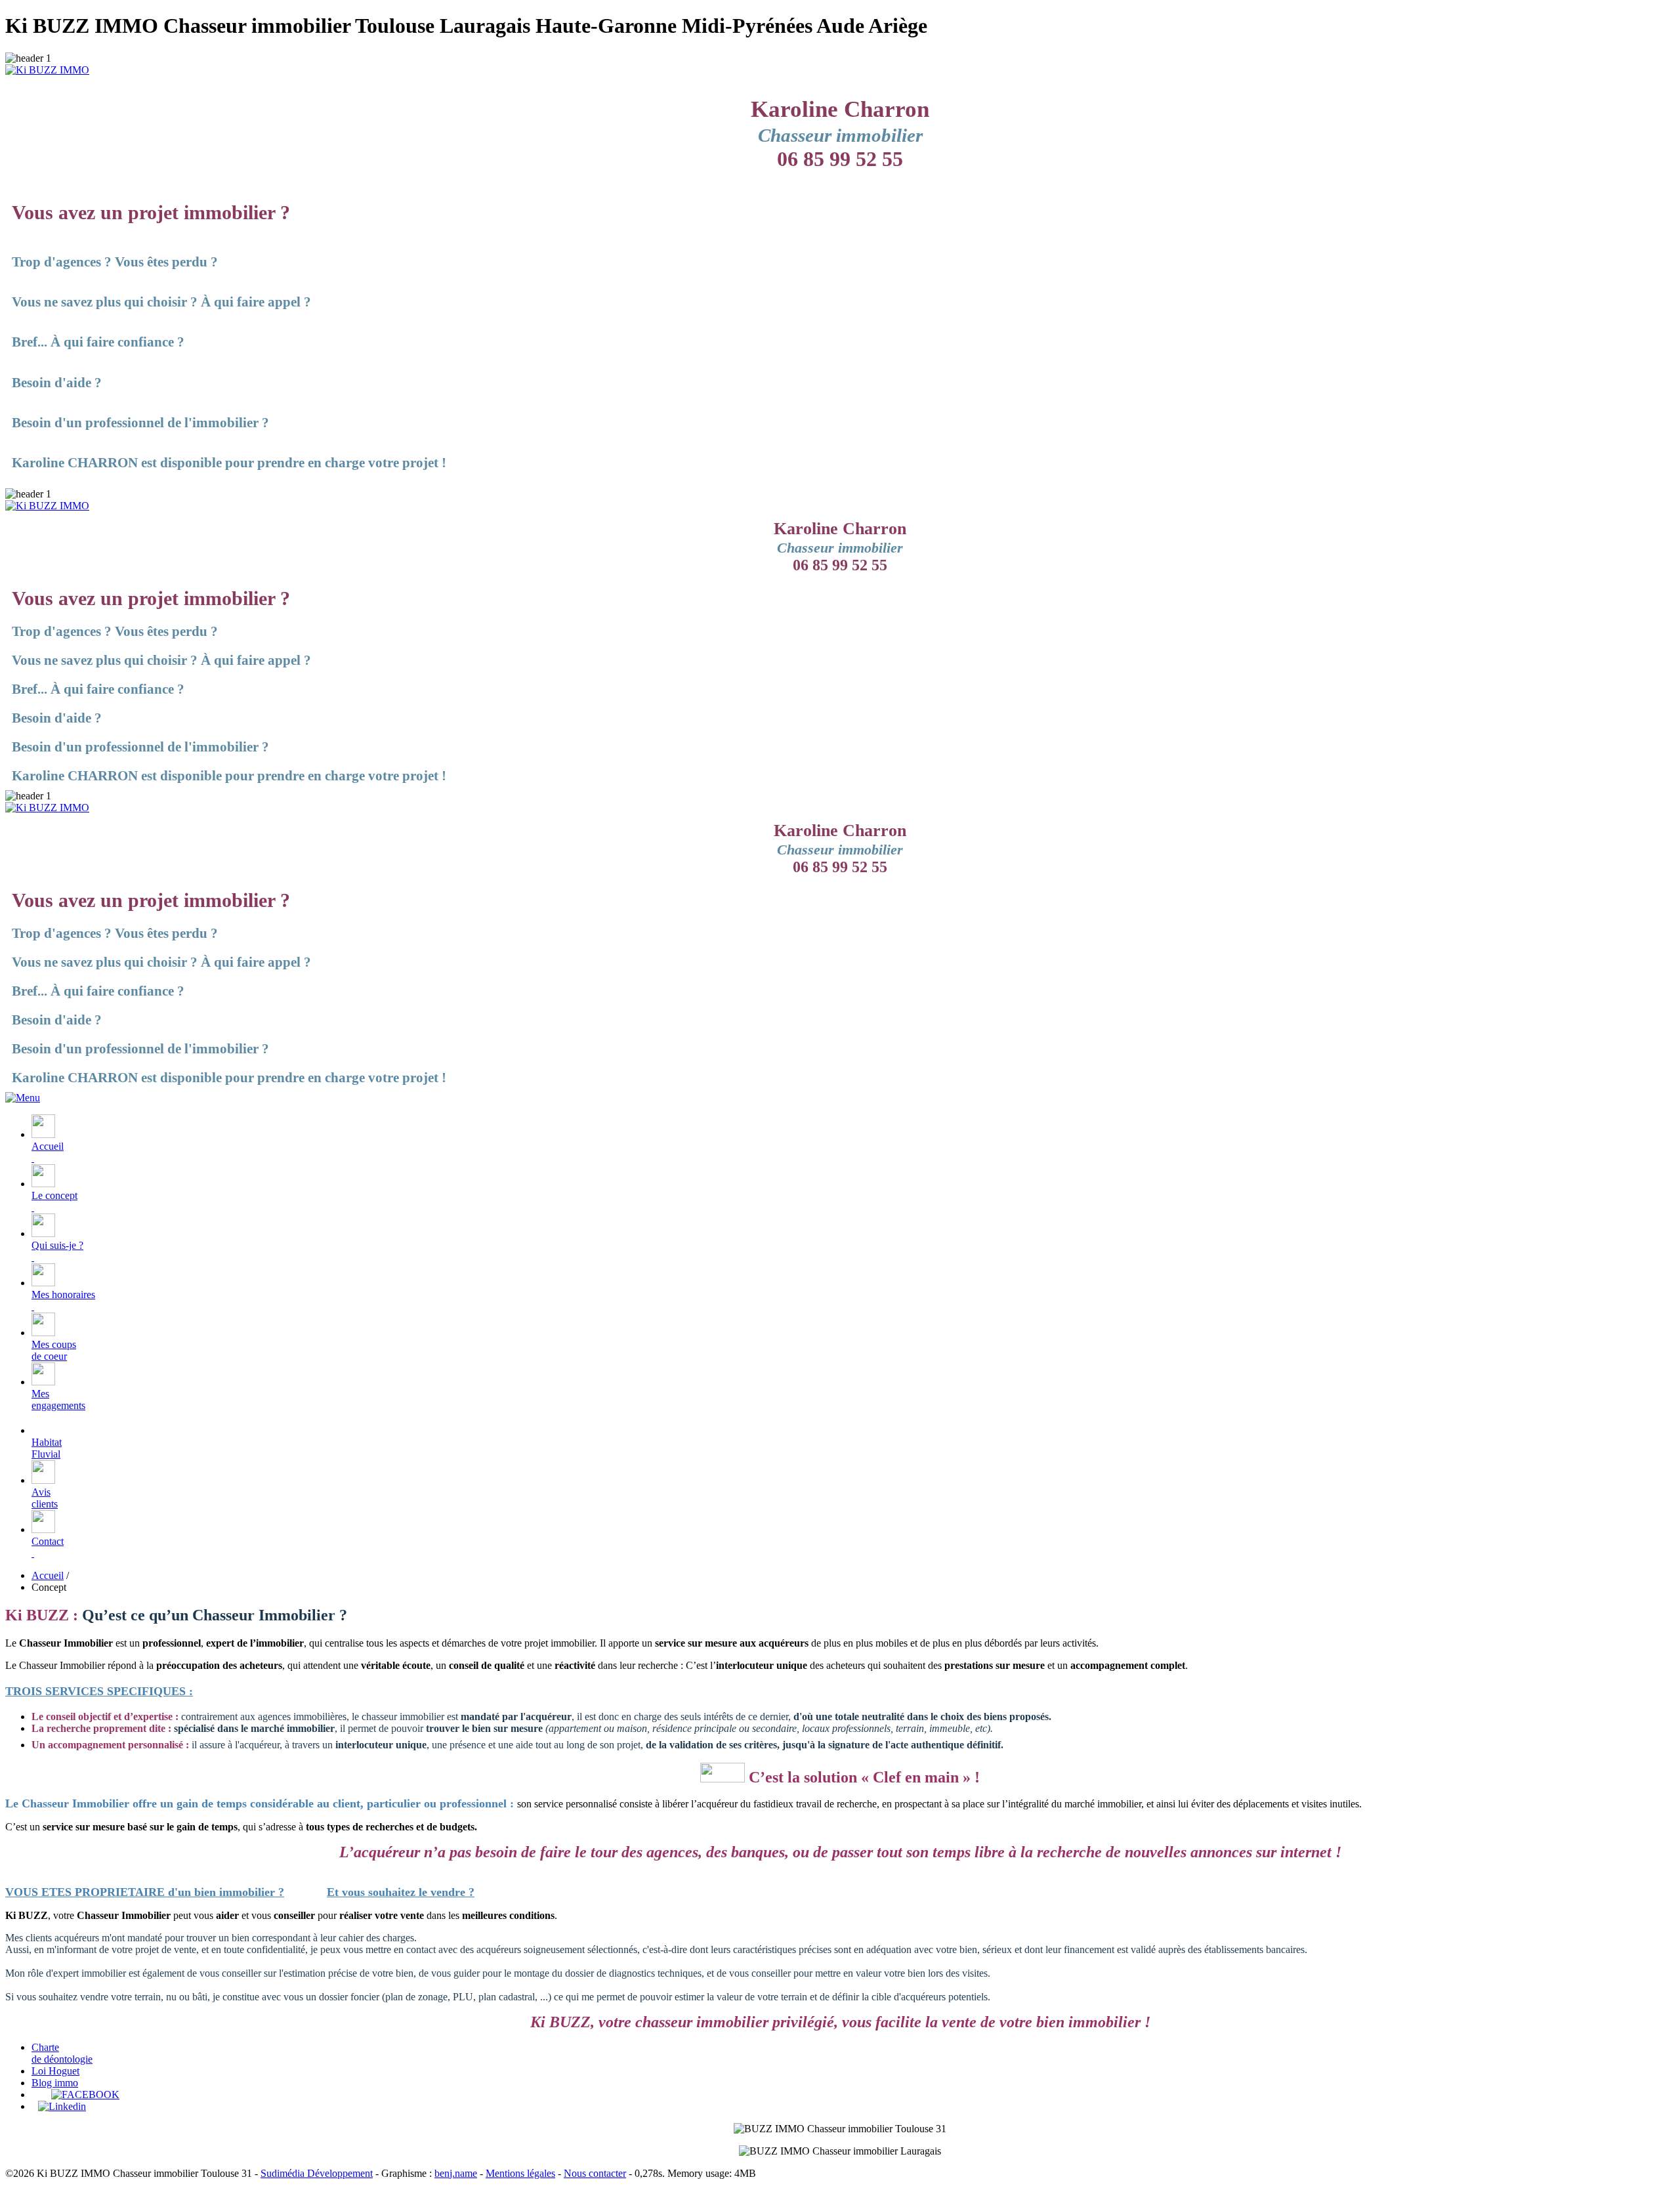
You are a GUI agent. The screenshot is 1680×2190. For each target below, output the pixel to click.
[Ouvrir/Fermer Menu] (23, 1098)
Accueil (48, 1146)
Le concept (54, 1195)
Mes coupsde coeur (54, 1350)
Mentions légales (520, 2173)
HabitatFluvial (47, 1448)
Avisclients (45, 1498)
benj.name (456, 2173)
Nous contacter (595, 2173)
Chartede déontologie (62, 2053)
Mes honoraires (63, 1295)
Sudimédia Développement (317, 2173)
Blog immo (55, 2083)
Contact (48, 1541)
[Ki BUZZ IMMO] (47, 70)
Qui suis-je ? (57, 1245)
